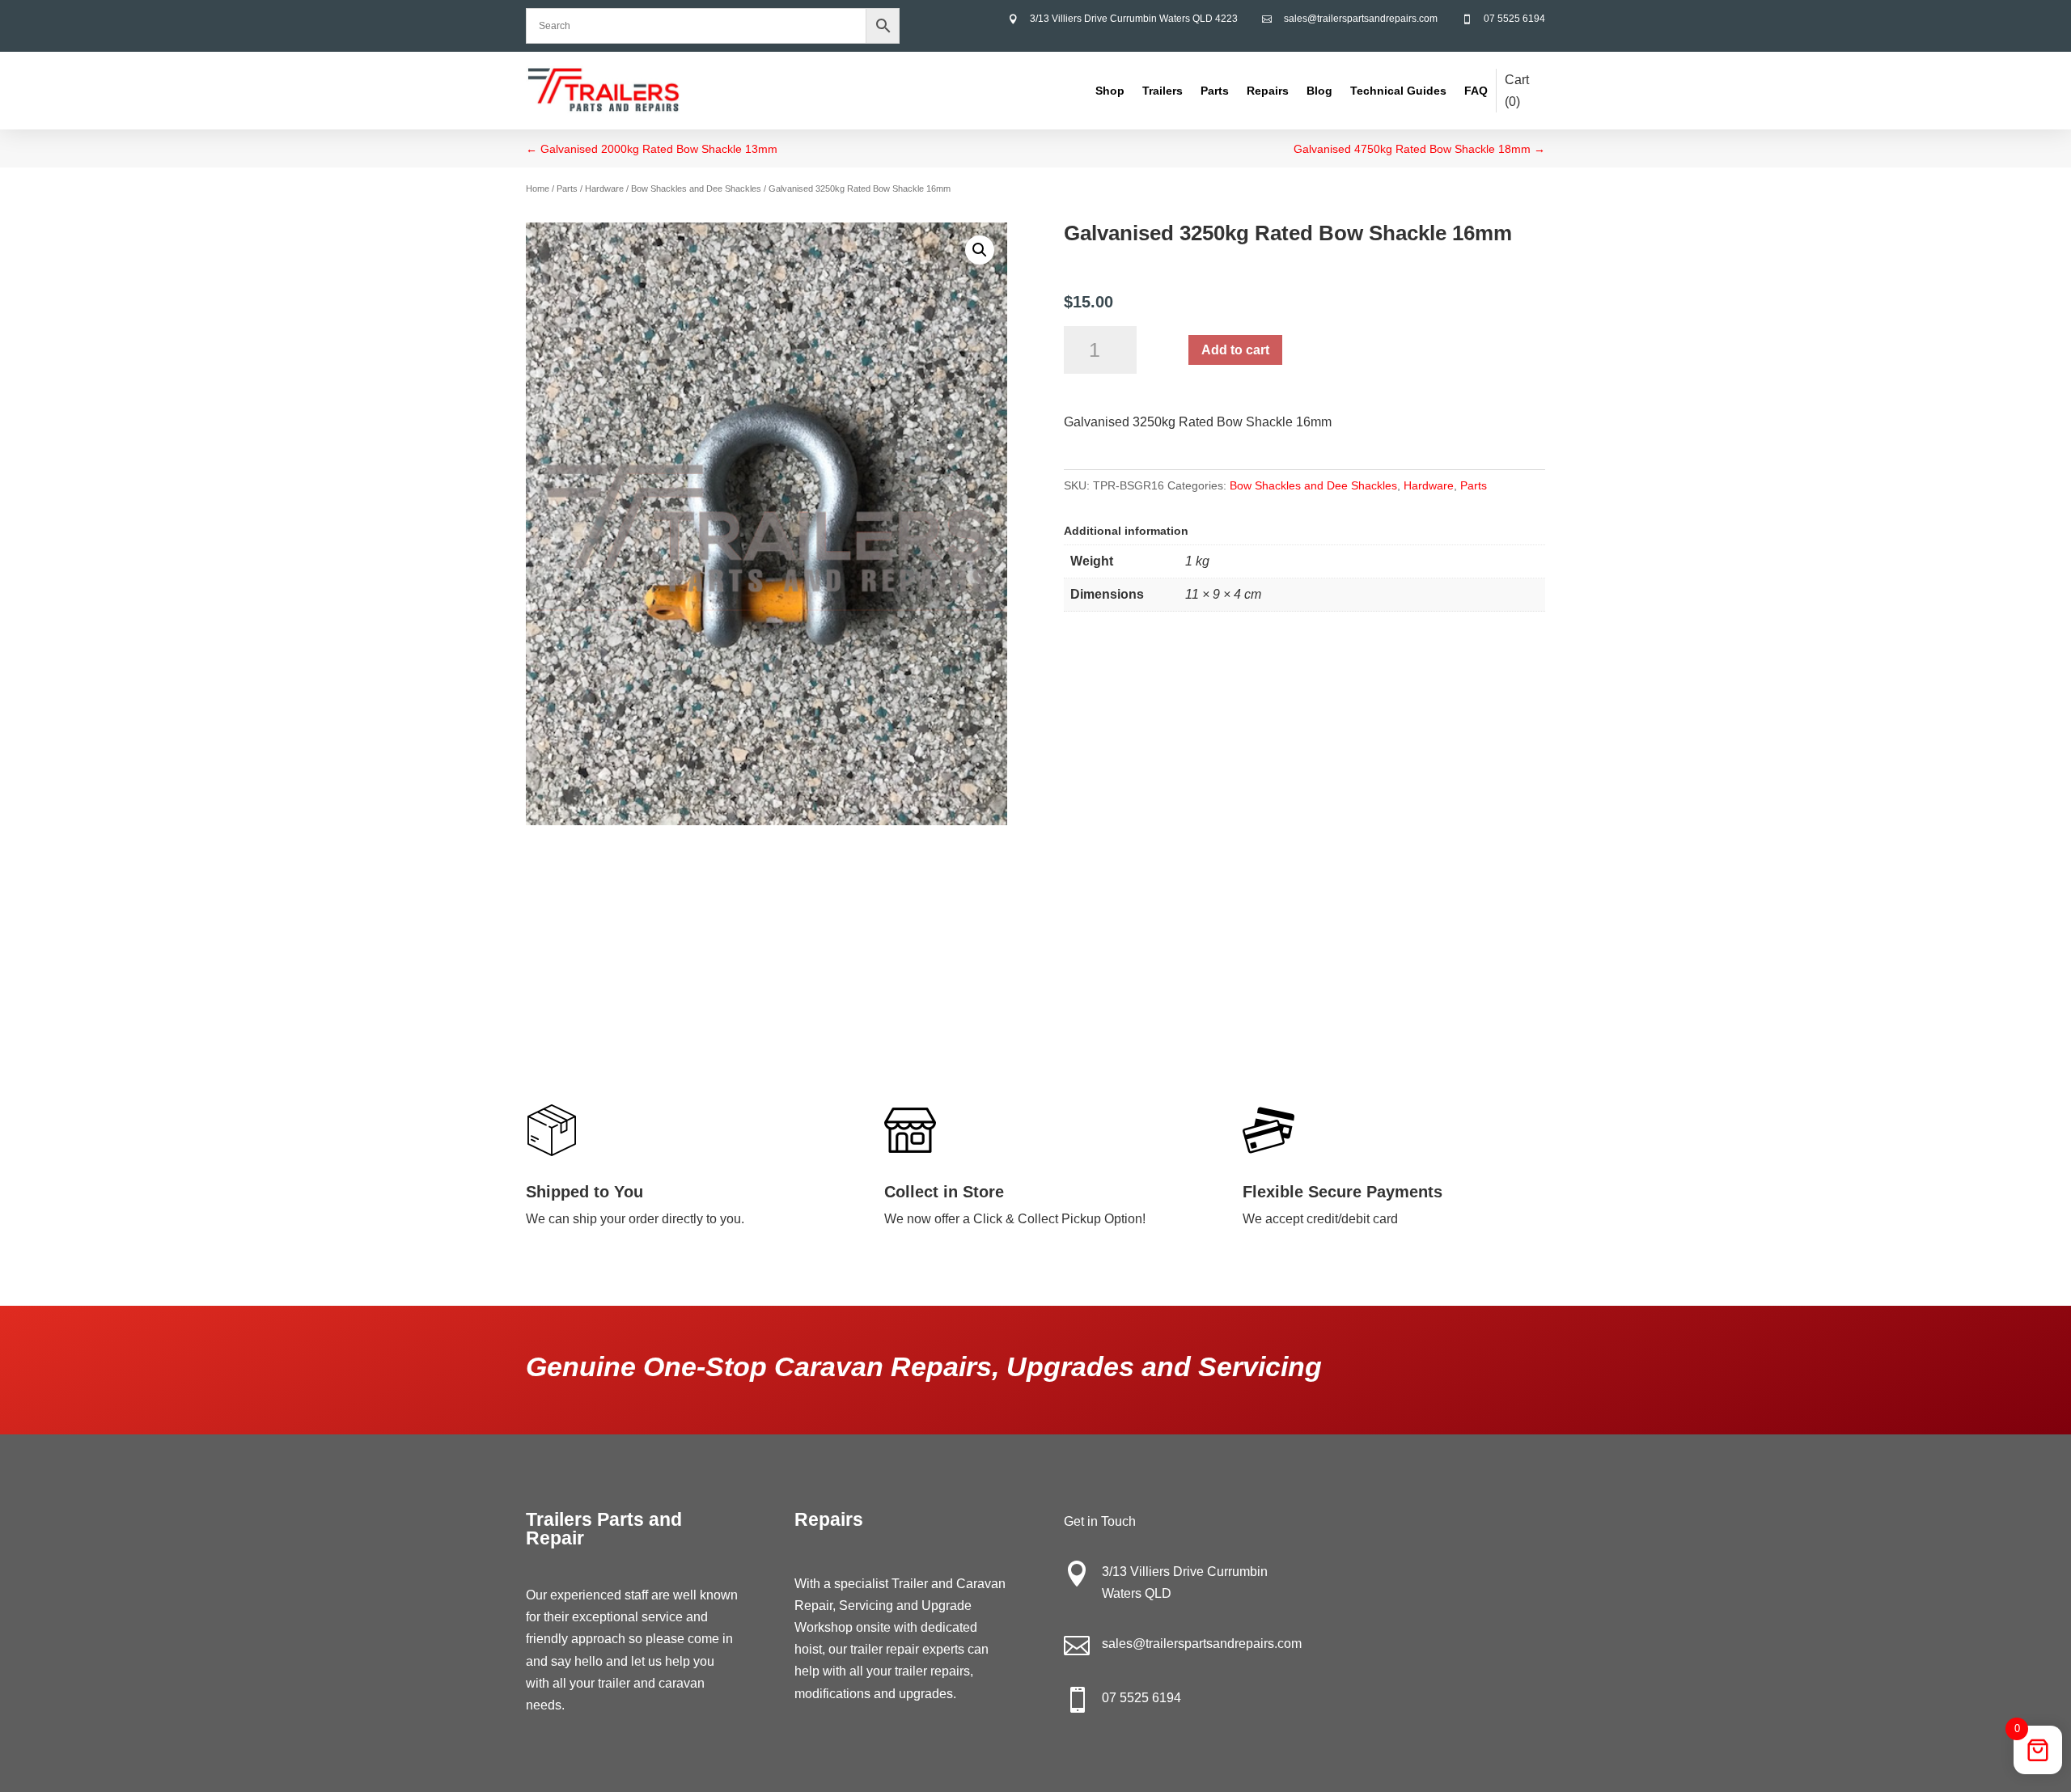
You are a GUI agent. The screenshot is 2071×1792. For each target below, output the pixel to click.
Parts (1215, 91)
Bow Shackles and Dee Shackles (696, 189)
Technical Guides (1398, 91)
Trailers (1163, 91)
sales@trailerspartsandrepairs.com (1361, 19)
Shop (1110, 91)
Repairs (1268, 91)
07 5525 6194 (1514, 19)
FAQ (1476, 91)
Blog (1319, 91)
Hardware (604, 189)
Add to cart (1235, 350)
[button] (980, 250)
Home (538, 189)
